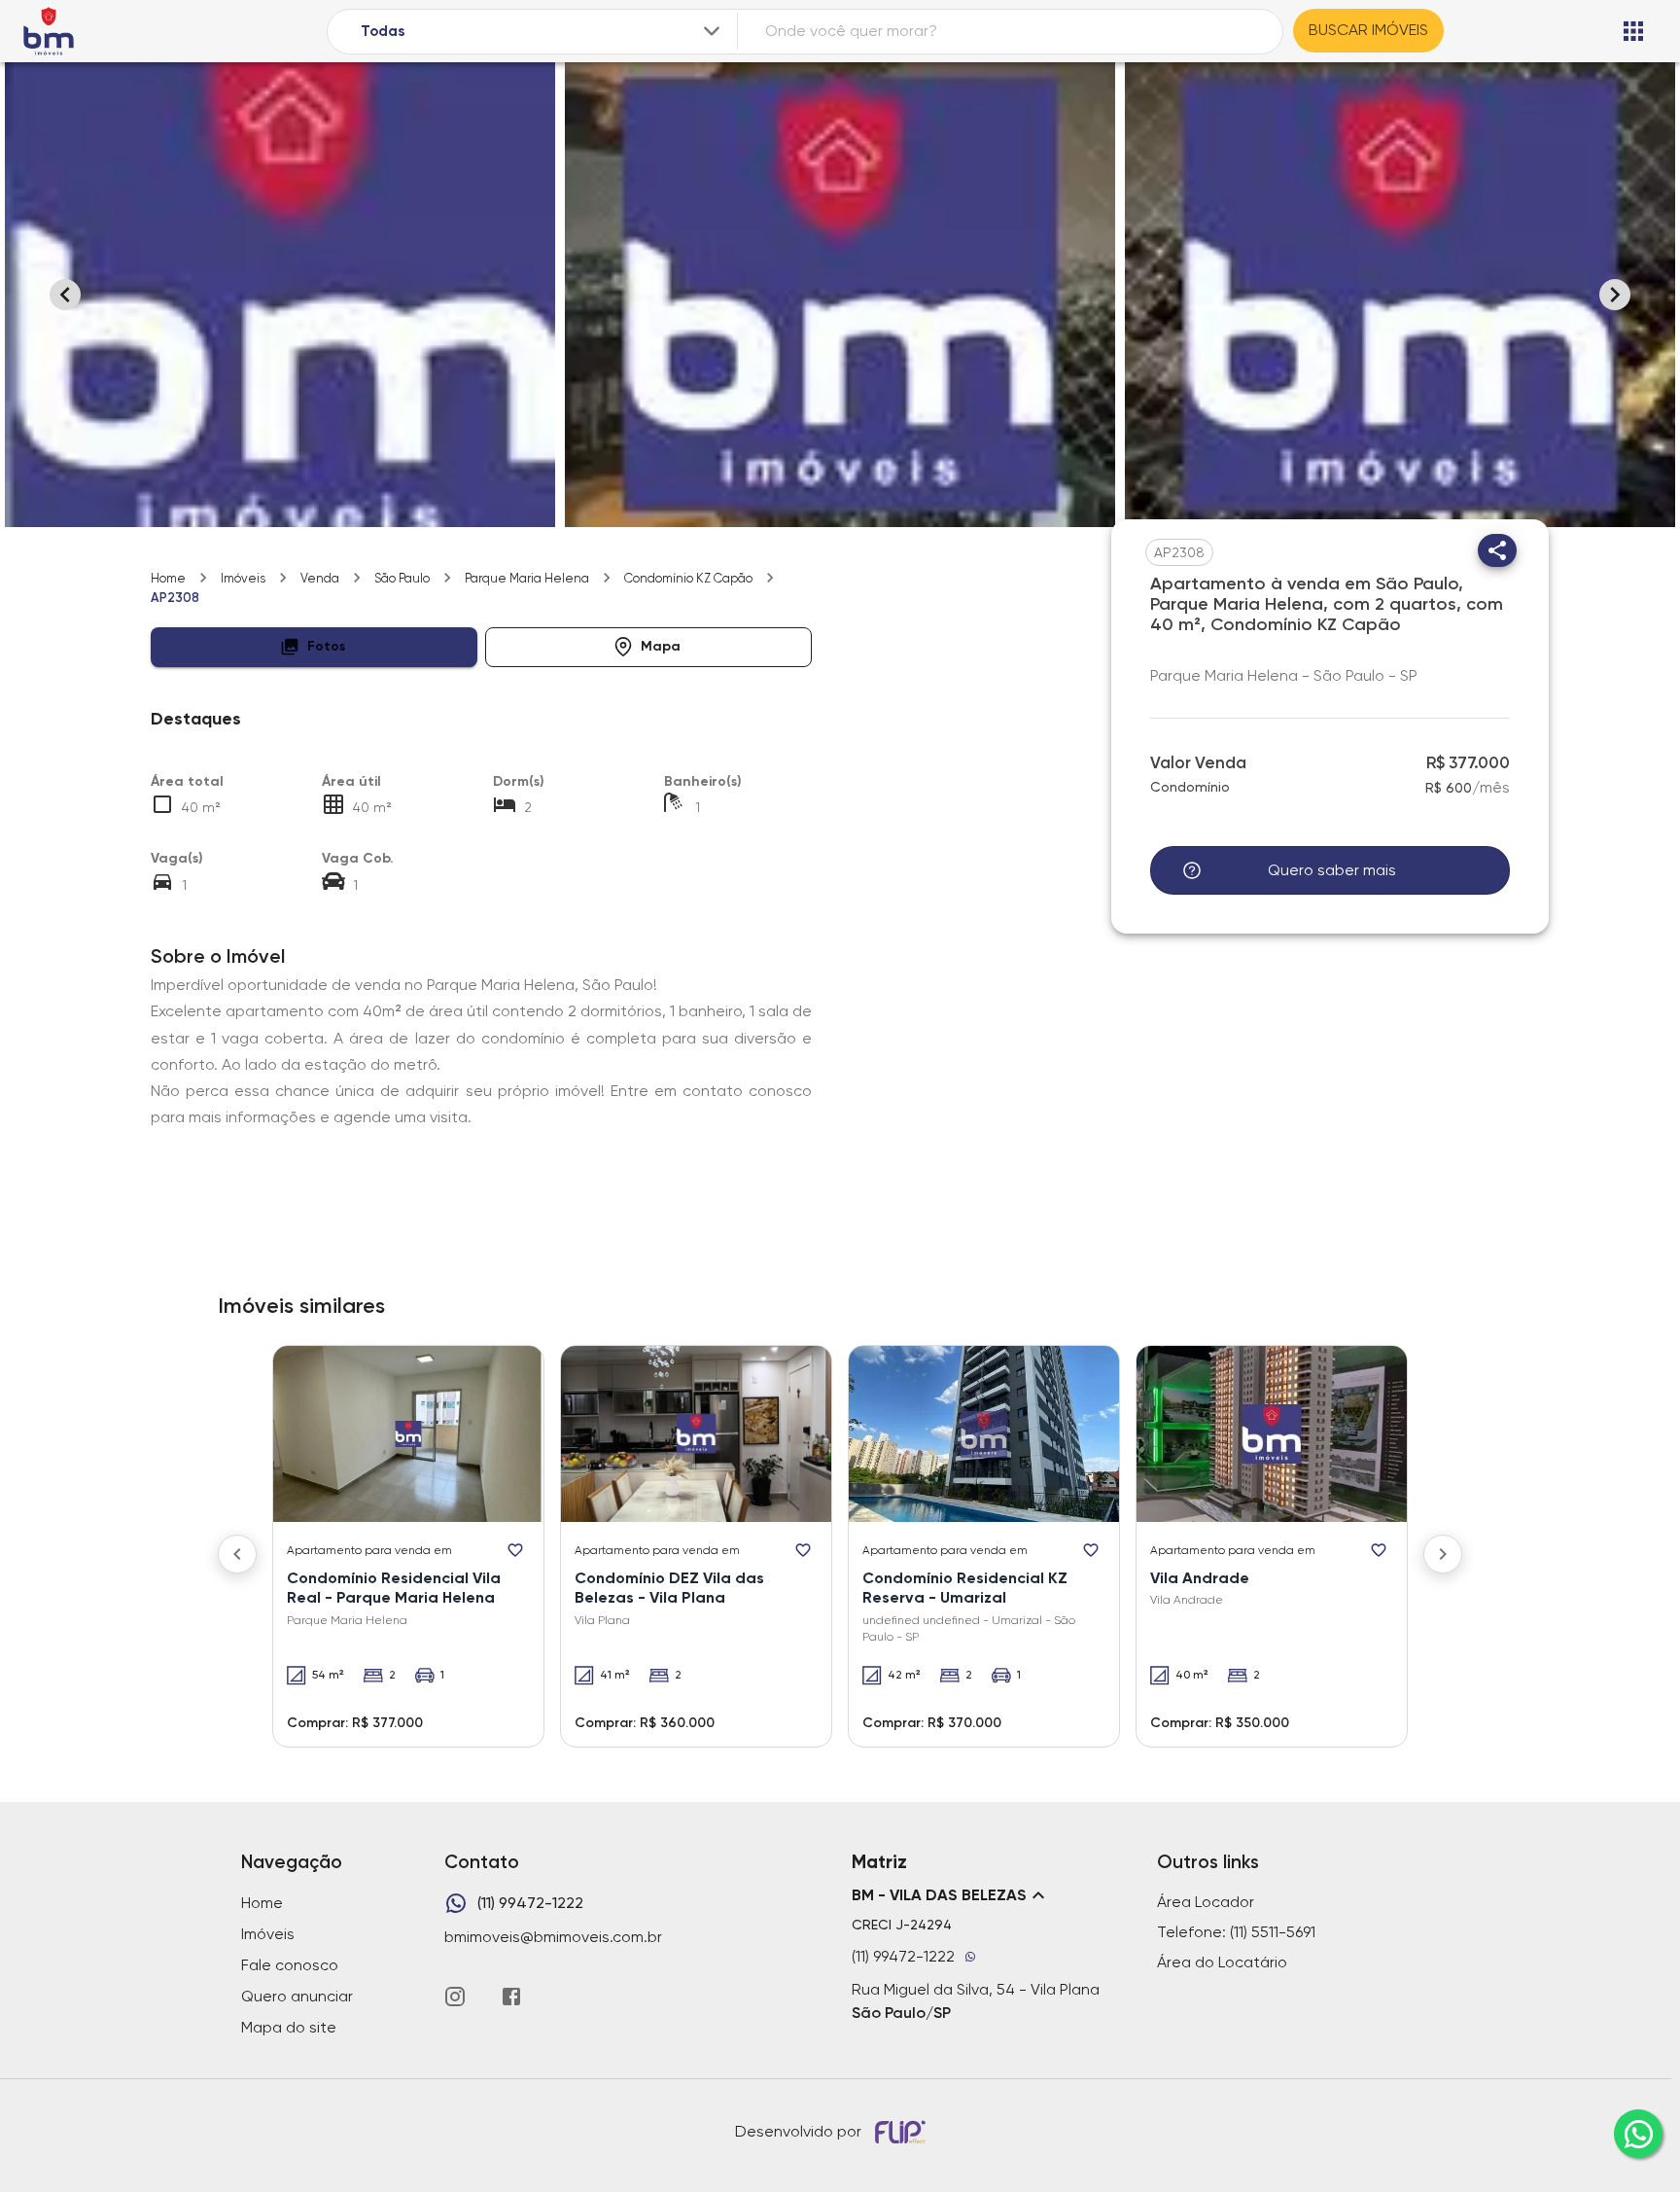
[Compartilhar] (1497, 550)
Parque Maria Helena (527, 578)
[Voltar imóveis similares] (237, 1554)
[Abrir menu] (1633, 31)
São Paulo (402, 578)
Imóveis (243, 578)
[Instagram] (455, 1997)
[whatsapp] (1638, 2134)
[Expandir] (712, 31)
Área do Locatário (1222, 1962)
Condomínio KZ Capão (688, 578)
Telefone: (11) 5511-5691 (1236, 1932)
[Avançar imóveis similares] (1443, 1554)
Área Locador (1206, 1902)
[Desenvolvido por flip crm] (903, 2132)
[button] (314, 647)
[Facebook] (511, 1997)
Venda (320, 578)
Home (168, 578)
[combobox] (542, 32)
